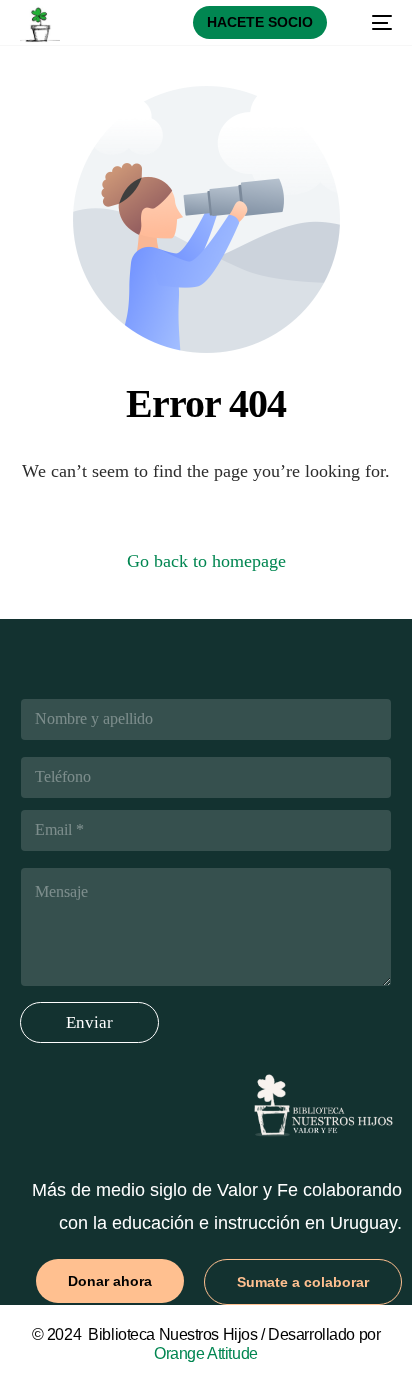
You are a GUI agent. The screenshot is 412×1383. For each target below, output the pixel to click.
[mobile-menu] (372, 22)
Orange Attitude (206, 1353)
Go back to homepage (206, 561)
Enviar (89, 1022)
